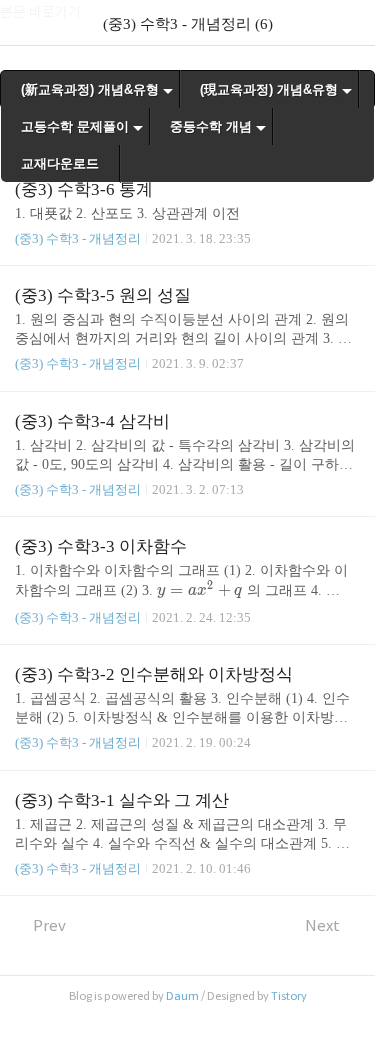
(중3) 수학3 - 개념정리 (78, 238)
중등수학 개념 (211, 126)
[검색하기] (350, 22)
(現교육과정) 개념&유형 (269, 89)
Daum (182, 996)
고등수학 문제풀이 (75, 126)
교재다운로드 (60, 163)
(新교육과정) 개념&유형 (90, 89)
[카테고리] (24, 22)
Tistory (289, 996)
